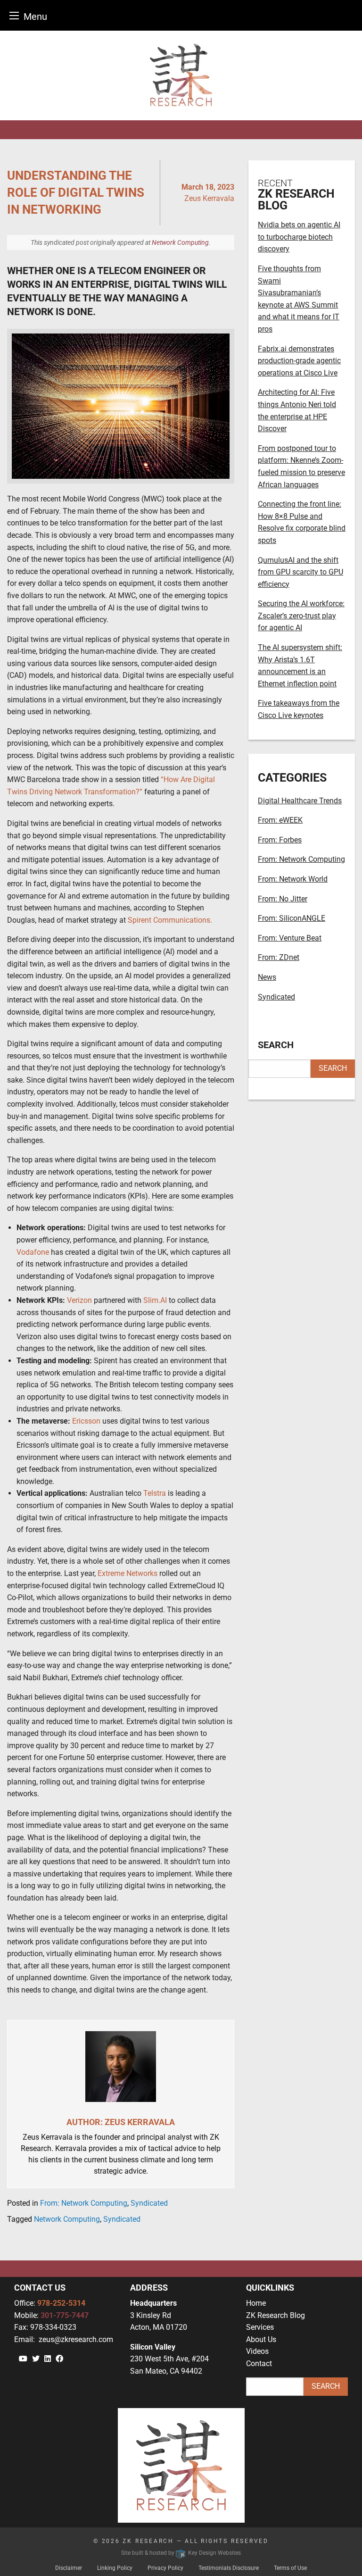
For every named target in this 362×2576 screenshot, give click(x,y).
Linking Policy (115, 2568)
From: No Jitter (283, 899)
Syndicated (149, 2203)
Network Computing (180, 242)
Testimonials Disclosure (229, 2568)
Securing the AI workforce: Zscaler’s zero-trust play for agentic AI (301, 616)
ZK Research (148, 2541)
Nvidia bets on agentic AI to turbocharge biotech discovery (299, 237)
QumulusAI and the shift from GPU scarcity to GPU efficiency (300, 572)
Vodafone (33, 1252)
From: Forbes (280, 840)
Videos (257, 2351)
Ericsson (86, 1421)
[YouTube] (23, 2359)
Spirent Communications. (170, 920)
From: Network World (293, 879)
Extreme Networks (128, 1573)
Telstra (155, 1493)
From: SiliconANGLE (292, 918)
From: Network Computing (84, 2203)
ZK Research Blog (276, 2315)
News (267, 977)
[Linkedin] (48, 2359)
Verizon (79, 1300)
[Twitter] (36, 2359)
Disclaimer (69, 2568)
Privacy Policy (165, 2568)
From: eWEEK (280, 820)
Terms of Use (290, 2568)
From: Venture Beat (290, 938)
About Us (261, 2339)
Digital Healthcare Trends (300, 801)
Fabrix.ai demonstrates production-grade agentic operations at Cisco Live (299, 361)
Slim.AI (155, 1300)
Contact (259, 2363)
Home (256, 2303)
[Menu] (14, 15)
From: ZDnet (279, 957)
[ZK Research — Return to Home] (181, 75)
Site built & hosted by (181, 2553)
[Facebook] (59, 2359)
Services (260, 2327)
